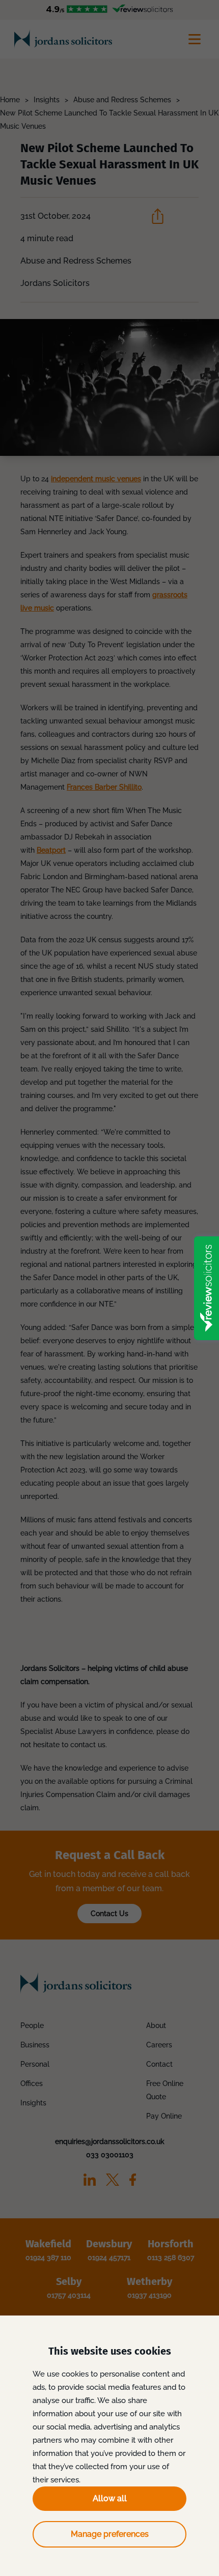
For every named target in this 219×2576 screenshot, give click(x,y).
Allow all (110, 2498)
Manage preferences (110, 2534)
